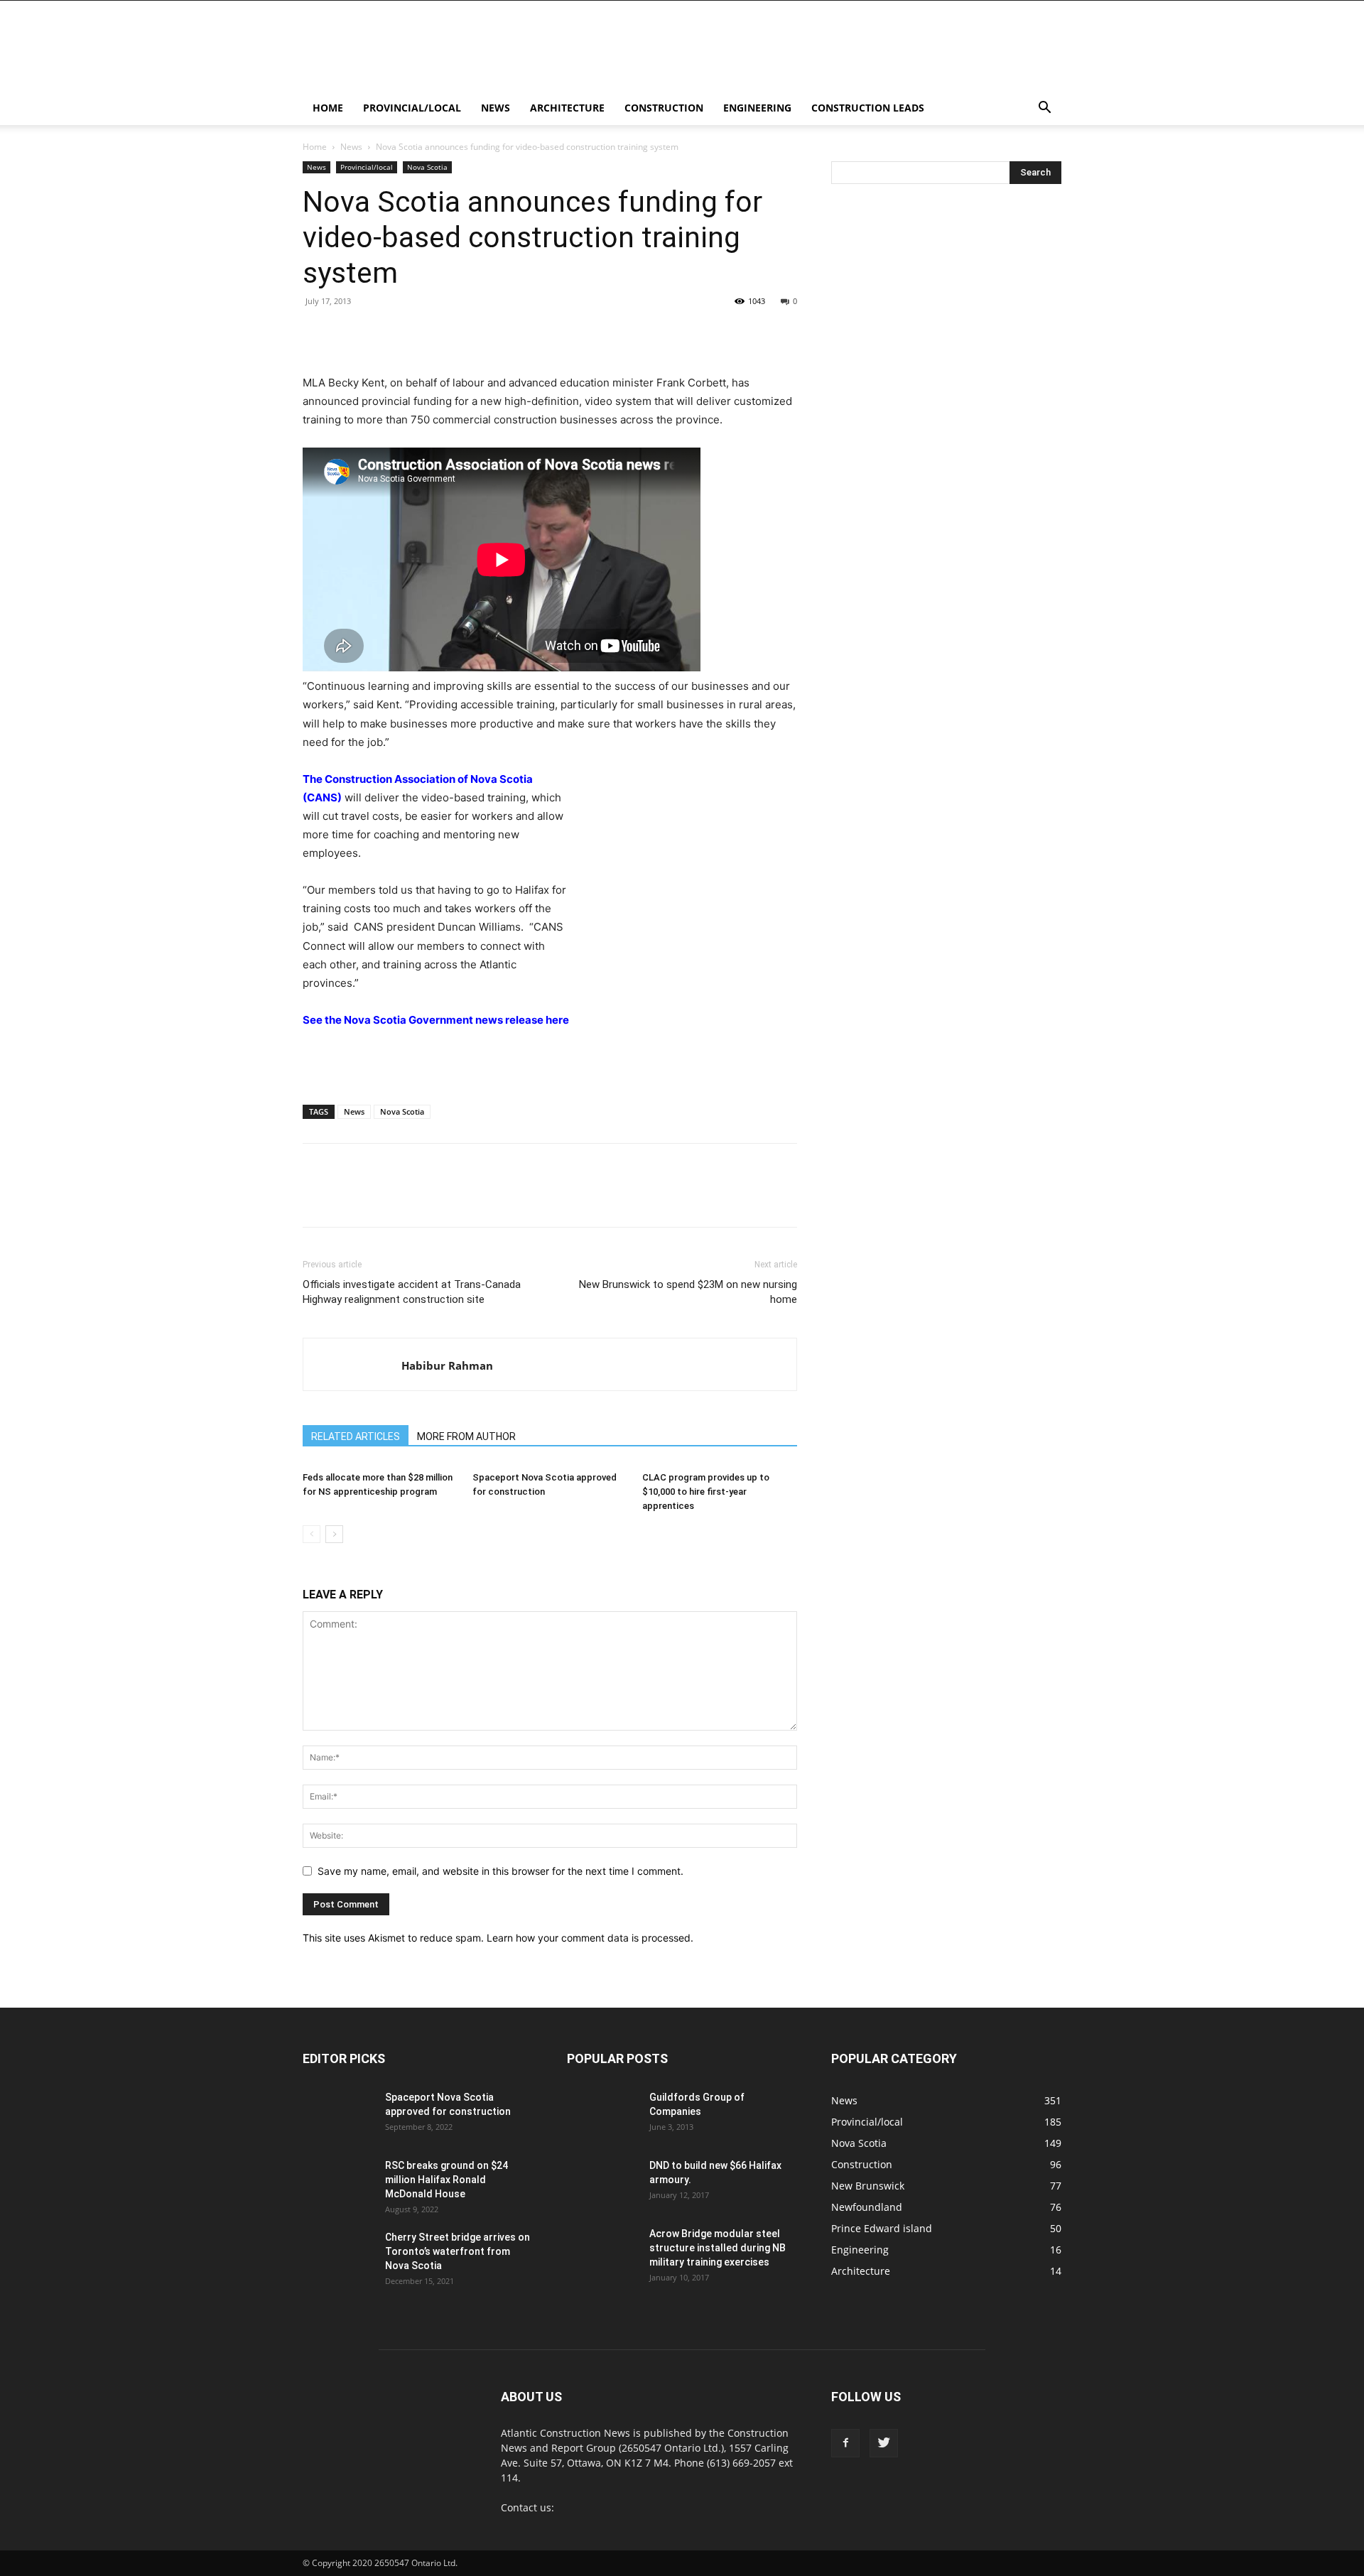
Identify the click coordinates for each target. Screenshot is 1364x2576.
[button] (1044, 109)
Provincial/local (412, 108)
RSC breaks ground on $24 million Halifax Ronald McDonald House (446, 2180)
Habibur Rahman (447, 1365)
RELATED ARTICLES (356, 1436)
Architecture (567, 108)
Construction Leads (868, 108)
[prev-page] (312, 1534)
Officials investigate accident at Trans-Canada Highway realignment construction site (412, 1292)
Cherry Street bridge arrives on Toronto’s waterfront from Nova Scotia (458, 2251)
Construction (664, 108)
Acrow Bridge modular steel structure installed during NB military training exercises (718, 2248)
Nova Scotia (427, 167)
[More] (688, 333)
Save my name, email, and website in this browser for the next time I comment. (500, 1871)
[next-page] (334, 1534)
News (496, 108)
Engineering (757, 108)
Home (328, 108)
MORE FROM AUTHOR (466, 1436)
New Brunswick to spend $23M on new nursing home (688, 1292)
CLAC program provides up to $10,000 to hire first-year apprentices (706, 1492)
